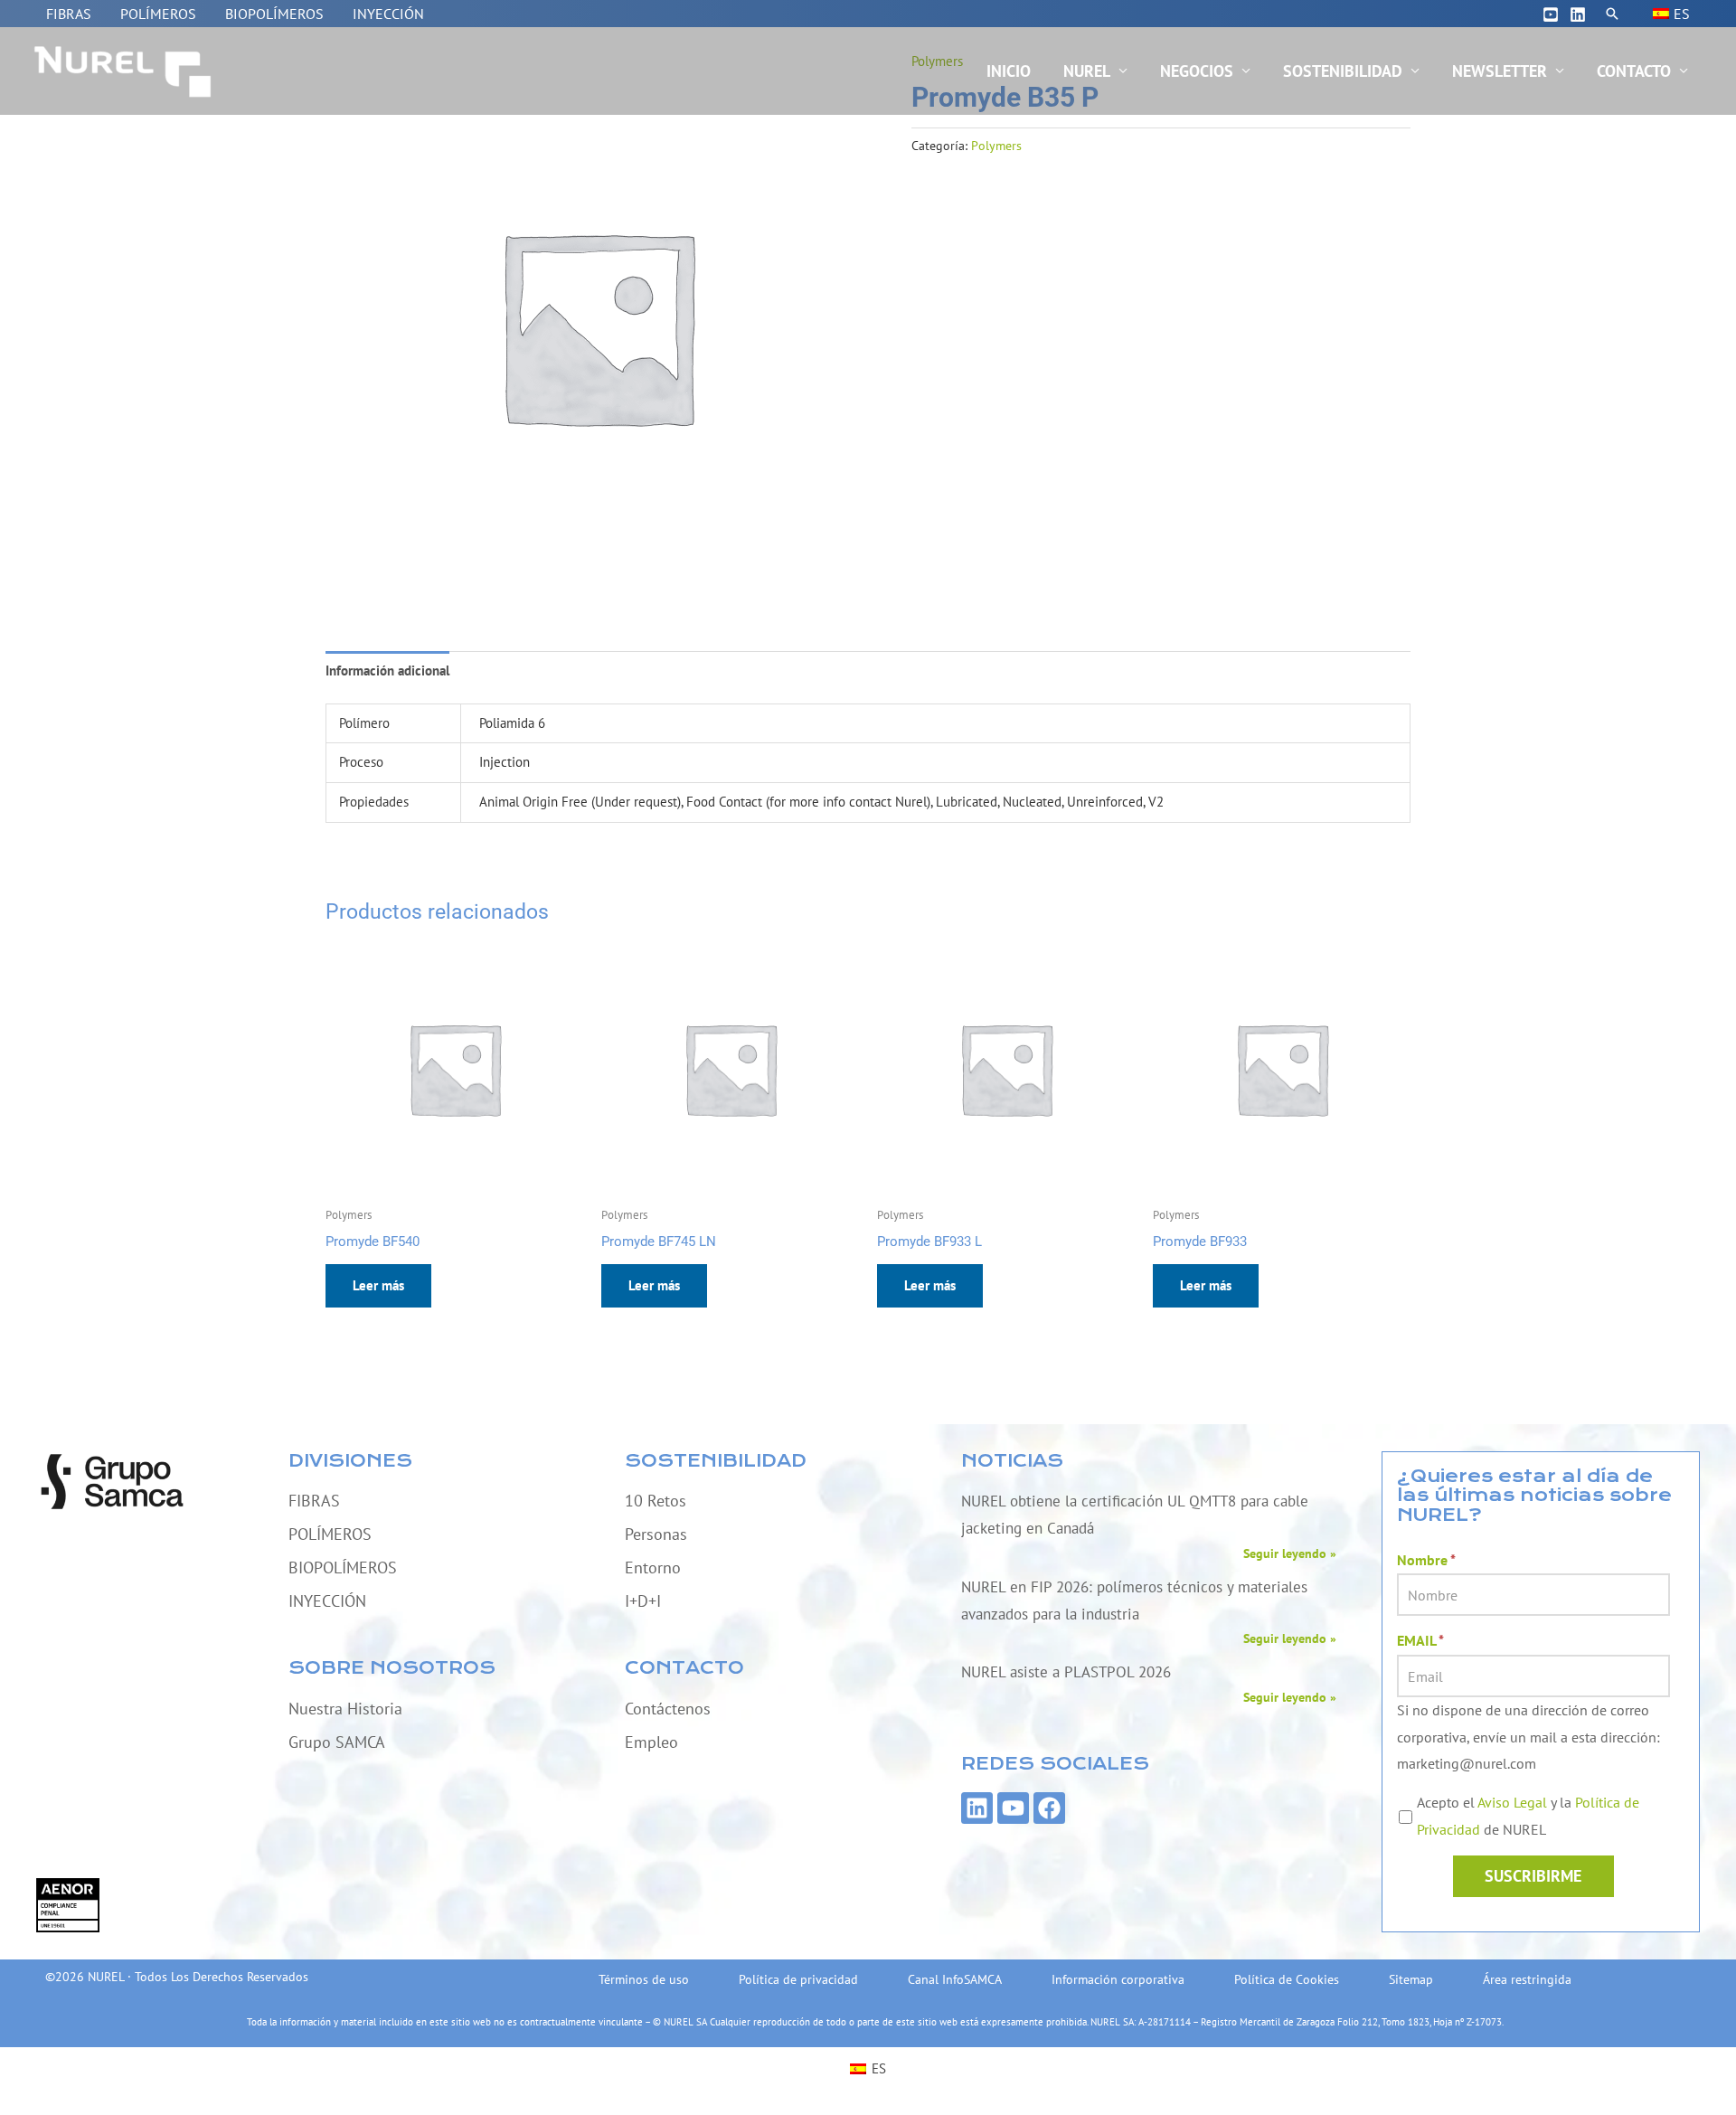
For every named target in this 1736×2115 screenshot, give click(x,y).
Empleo (651, 1742)
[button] (1612, 14)
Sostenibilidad (1343, 71)
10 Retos (656, 1501)
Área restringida (1527, 1979)
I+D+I (643, 1601)
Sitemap (1411, 1979)
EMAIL (1420, 1640)
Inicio (1009, 71)
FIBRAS (69, 14)
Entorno (653, 1567)
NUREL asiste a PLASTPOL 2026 (1066, 1672)
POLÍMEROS (158, 14)
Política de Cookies (1287, 1979)
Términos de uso (644, 1979)
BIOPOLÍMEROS (274, 14)
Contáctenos (668, 1709)
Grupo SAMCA (337, 1742)
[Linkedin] (1578, 14)
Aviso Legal (1512, 1802)
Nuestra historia (345, 1709)
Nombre (1426, 1560)
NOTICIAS (1012, 1461)
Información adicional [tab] (387, 670)
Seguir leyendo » (1290, 1553)
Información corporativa (1118, 1979)
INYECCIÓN (388, 14)
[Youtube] (1551, 14)
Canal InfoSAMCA (955, 1979)
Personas (656, 1534)
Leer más (378, 1285)
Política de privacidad (798, 1979)
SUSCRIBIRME (1533, 1876)
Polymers (996, 146)
